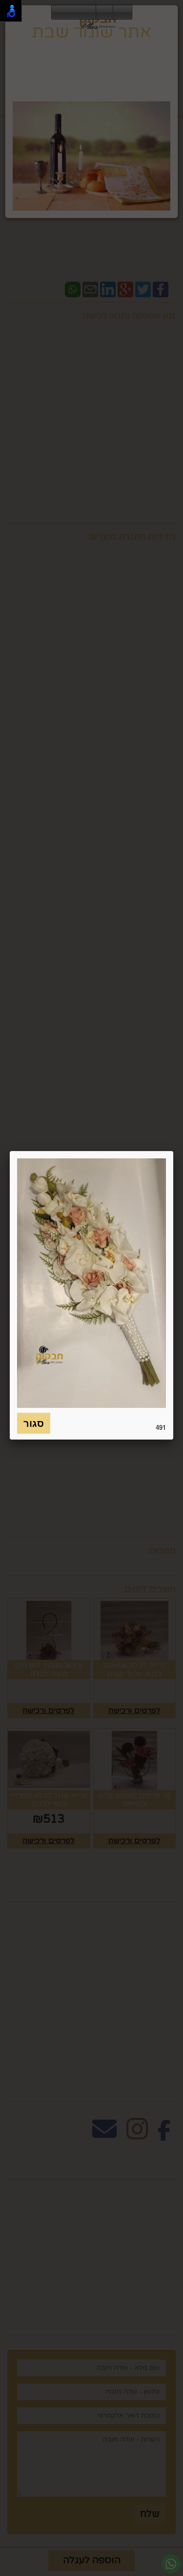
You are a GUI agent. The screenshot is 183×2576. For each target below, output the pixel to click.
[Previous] (59, 13)
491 (161, 1427)
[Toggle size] (104, 13)
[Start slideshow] (74, 13)
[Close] (173, 1151)
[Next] (88, 13)
